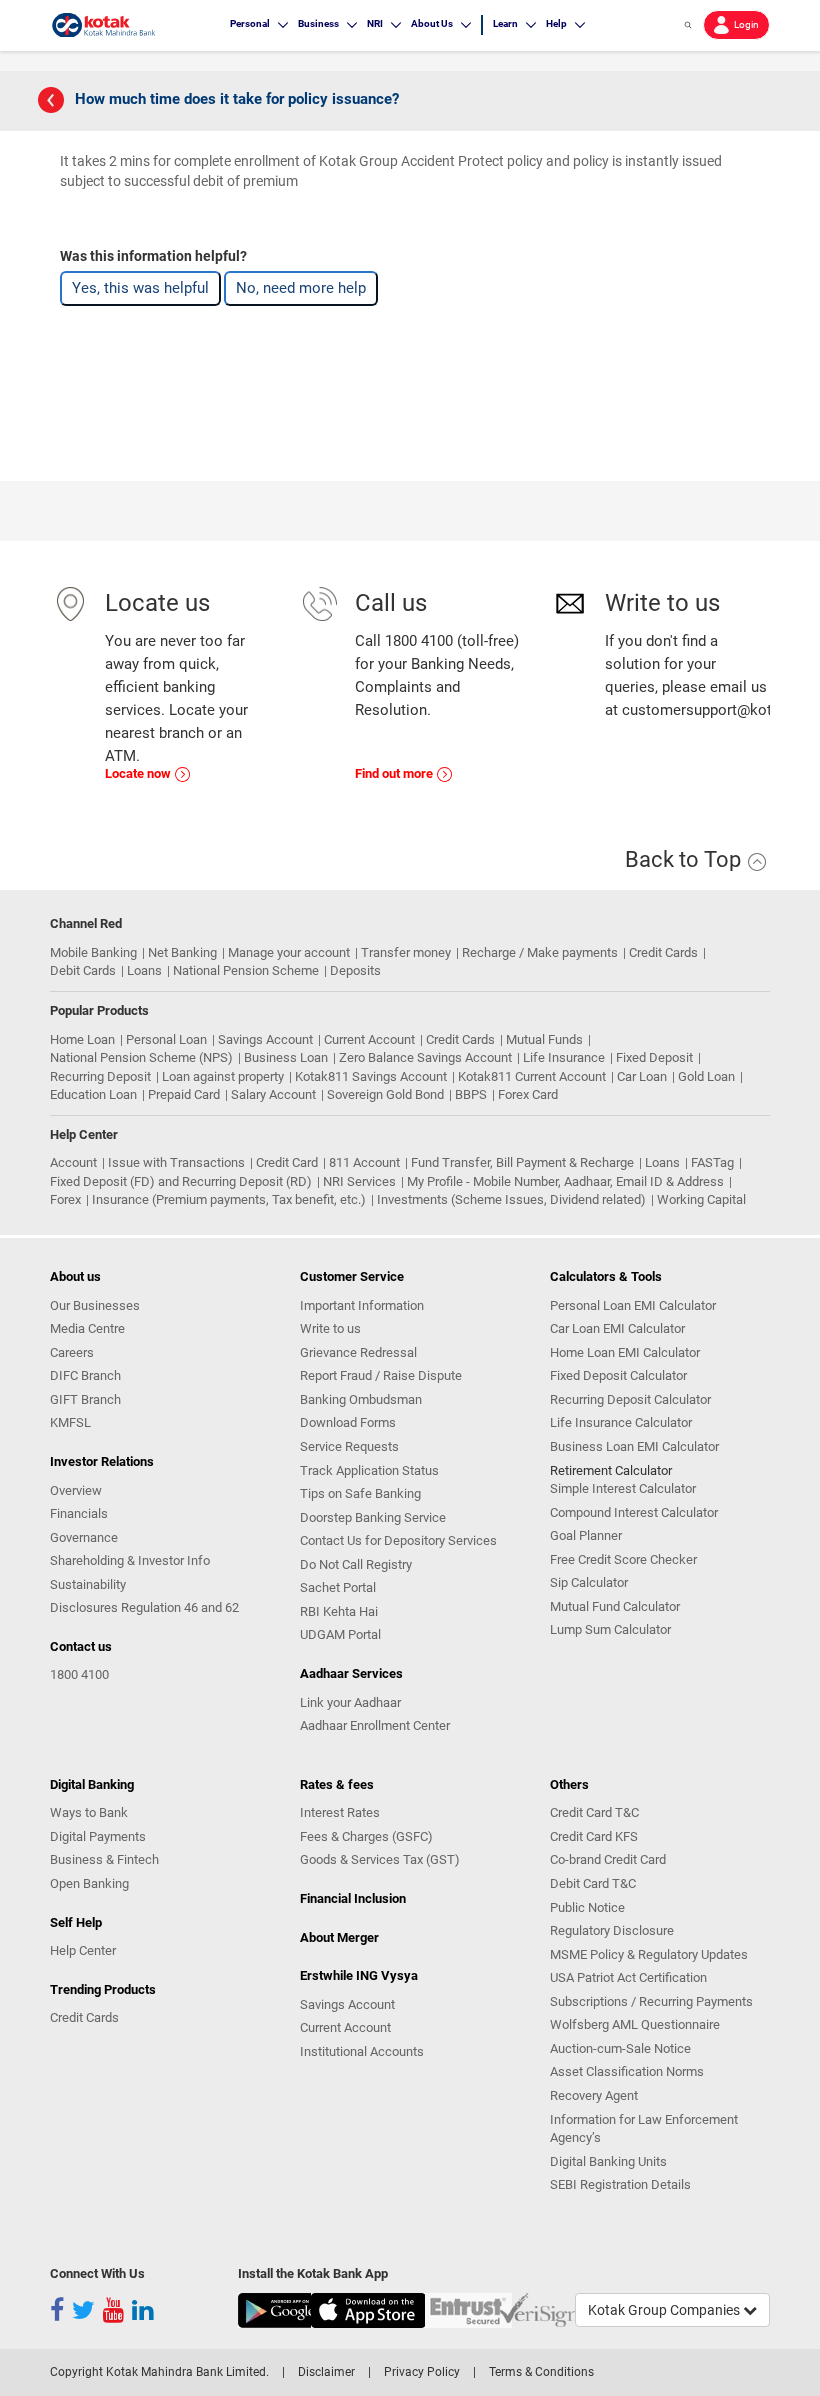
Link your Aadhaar (350, 1702)
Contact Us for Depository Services (398, 1540)
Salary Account (273, 1094)
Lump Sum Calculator (610, 1629)
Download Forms (348, 1422)
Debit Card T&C (593, 1883)
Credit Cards (663, 952)
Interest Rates (340, 1812)
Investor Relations (102, 1461)
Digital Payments (98, 1836)
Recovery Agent (594, 2095)
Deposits (355, 970)
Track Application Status (369, 1470)
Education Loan (93, 1094)
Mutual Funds (544, 1039)
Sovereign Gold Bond (385, 1094)
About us (75, 1276)
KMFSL (70, 1422)
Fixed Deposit (654, 1057)
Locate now (139, 773)
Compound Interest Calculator (634, 1512)
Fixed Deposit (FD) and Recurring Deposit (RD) (181, 1181)
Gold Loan (706, 1076)
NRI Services (359, 1181)
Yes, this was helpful (140, 288)
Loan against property (223, 1076)
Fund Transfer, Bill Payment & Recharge (522, 1162)
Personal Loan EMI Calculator (633, 1305)
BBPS (471, 1094)
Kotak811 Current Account (532, 1076)
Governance (84, 1537)
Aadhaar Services (351, 1673)
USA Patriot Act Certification (628, 1977)
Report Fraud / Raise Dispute (381, 1375)
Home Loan (82, 1039)
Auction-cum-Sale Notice (620, 2048)
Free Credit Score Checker (623, 1559)
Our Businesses (95, 1305)
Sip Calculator (589, 1582)
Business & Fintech (104, 1859)
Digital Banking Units (608, 2161)
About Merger (339, 1937)
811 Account (364, 1162)
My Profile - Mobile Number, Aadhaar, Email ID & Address (565, 1181)
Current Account (369, 1039)
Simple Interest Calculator (623, 1488)
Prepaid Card (184, 1094)
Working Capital (701, 1199)
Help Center (83, 1950)
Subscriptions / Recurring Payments (651, 2001)
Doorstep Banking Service (373, 1517)
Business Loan (286, 1057)
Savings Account (265, 1039)
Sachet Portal (338, 1587)
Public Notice (587, 1907)
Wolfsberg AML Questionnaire (635, 2024)
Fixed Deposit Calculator (618, 1375)
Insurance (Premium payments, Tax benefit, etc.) (229, 1199)
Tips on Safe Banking (360, 1493)
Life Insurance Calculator (621, 1422)
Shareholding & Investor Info (130, 1560)
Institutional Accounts (362, 2051)
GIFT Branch (85, 1399)
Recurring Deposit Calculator (630, 1399)
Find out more (395, 773)
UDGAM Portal (340, 1634)
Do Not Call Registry (356, 1564)
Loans (144, 970)
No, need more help (301, 288)
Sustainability (88, 1584)
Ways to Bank (89, 1812)
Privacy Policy (422, 2372)
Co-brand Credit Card (608, 1859)
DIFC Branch (85, 1375)
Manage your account (289, 952)
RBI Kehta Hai (339, 1611)
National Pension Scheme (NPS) (141, 1057)
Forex (65, 1199)
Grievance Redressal (358, 1352)
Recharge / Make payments (540, 952)
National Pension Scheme (246, 970)
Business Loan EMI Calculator (634, 1446)
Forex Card (528, 1094)
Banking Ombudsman (361, 1399)
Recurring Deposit (100, 1076)
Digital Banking (92, 1784)
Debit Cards (83, 970)
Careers (72, 1352)
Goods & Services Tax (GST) (380, 1859)
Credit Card (287, 1162)
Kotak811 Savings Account (371, 1076)
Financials (79, 1513)
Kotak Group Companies (665, 2310)
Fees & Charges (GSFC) (366, 1836)
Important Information (362, 1305)
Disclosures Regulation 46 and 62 (144, 1607)
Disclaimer (326, 2372)
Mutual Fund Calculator (615, 1606)
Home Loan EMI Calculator (625, 1352)
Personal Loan (166, 1039)
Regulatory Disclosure (612, 1930)
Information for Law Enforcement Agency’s (644, 2129)
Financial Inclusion (353, 1898)
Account (73, 1162)
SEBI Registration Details (620, 2184)
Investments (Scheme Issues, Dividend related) (511, 1199)
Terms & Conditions (541, 2372)
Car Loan (642, 1076)
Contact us (81, 1646)
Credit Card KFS (594, 1836)
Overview (76, 1490)
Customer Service (352, 1276)
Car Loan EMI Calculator (617, 1328)
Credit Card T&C (594, 1812)
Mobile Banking (93, 952)
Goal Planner (586, 1535)
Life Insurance (564, 1057)
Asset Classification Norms (627, 2071)
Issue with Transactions (176, 1162)
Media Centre (87, 1328)
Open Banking (89, 1883)
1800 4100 (79, 1674)
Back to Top (685, 859)
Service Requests (349, 1446)
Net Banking (182, 952)
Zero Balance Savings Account (425, 1057)
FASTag (712, 1162)
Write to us (330, 1328)
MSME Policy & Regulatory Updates (649, 1954)
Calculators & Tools (606, 1276)
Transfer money (406, 952)
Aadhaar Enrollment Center (375, 1725)
